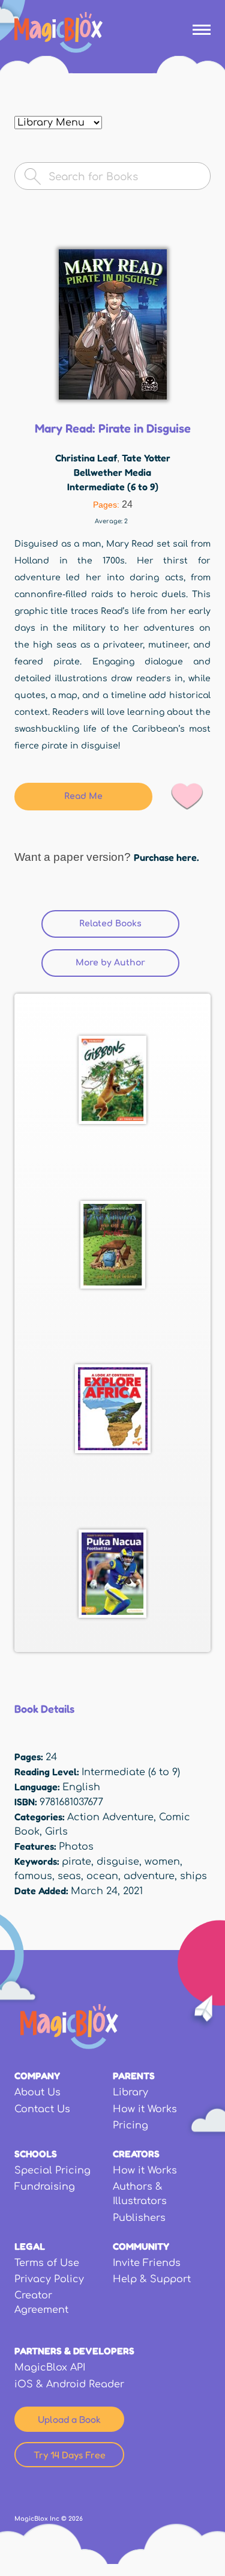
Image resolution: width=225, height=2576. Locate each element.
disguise (118, 1862)
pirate (76, 1862)
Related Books (129, 924)
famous (33, 1876)
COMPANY (37, 2076)
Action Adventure (110, 1817)
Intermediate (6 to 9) (113, 487)
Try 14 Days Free (70, 2455)
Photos (76, 1847)
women (162, 1862)
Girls (56, 1832)
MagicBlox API (50, 2368)
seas (69, 1876)
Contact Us (42, 2109)
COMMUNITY (141, 2246)
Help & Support (152, 2279)
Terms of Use (47, 2263)
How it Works (145, 2109)
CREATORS (136, 2154)
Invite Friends (147, 2263)
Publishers (139, 2218)
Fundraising (45, 2187)
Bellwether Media (112, 472)
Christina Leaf (86, 458)
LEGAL (30, 2246)
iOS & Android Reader (69, 2384)
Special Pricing (52, 2170)
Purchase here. (166, 857)
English (81, 1787)
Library (130, 2092)
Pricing (130, 2125)
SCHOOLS (36, 2154)
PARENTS (134, 2076)
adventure (149, 1876)
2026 (76, 2519)
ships (193, 1876)
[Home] (58, 32)
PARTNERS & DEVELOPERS (74, 2351)
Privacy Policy (49, 2279)
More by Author (110, 963)
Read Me (83, 796)
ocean (102, 1876)
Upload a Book (69, 2419)
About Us (37, 2092)
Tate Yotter (146, 458)
